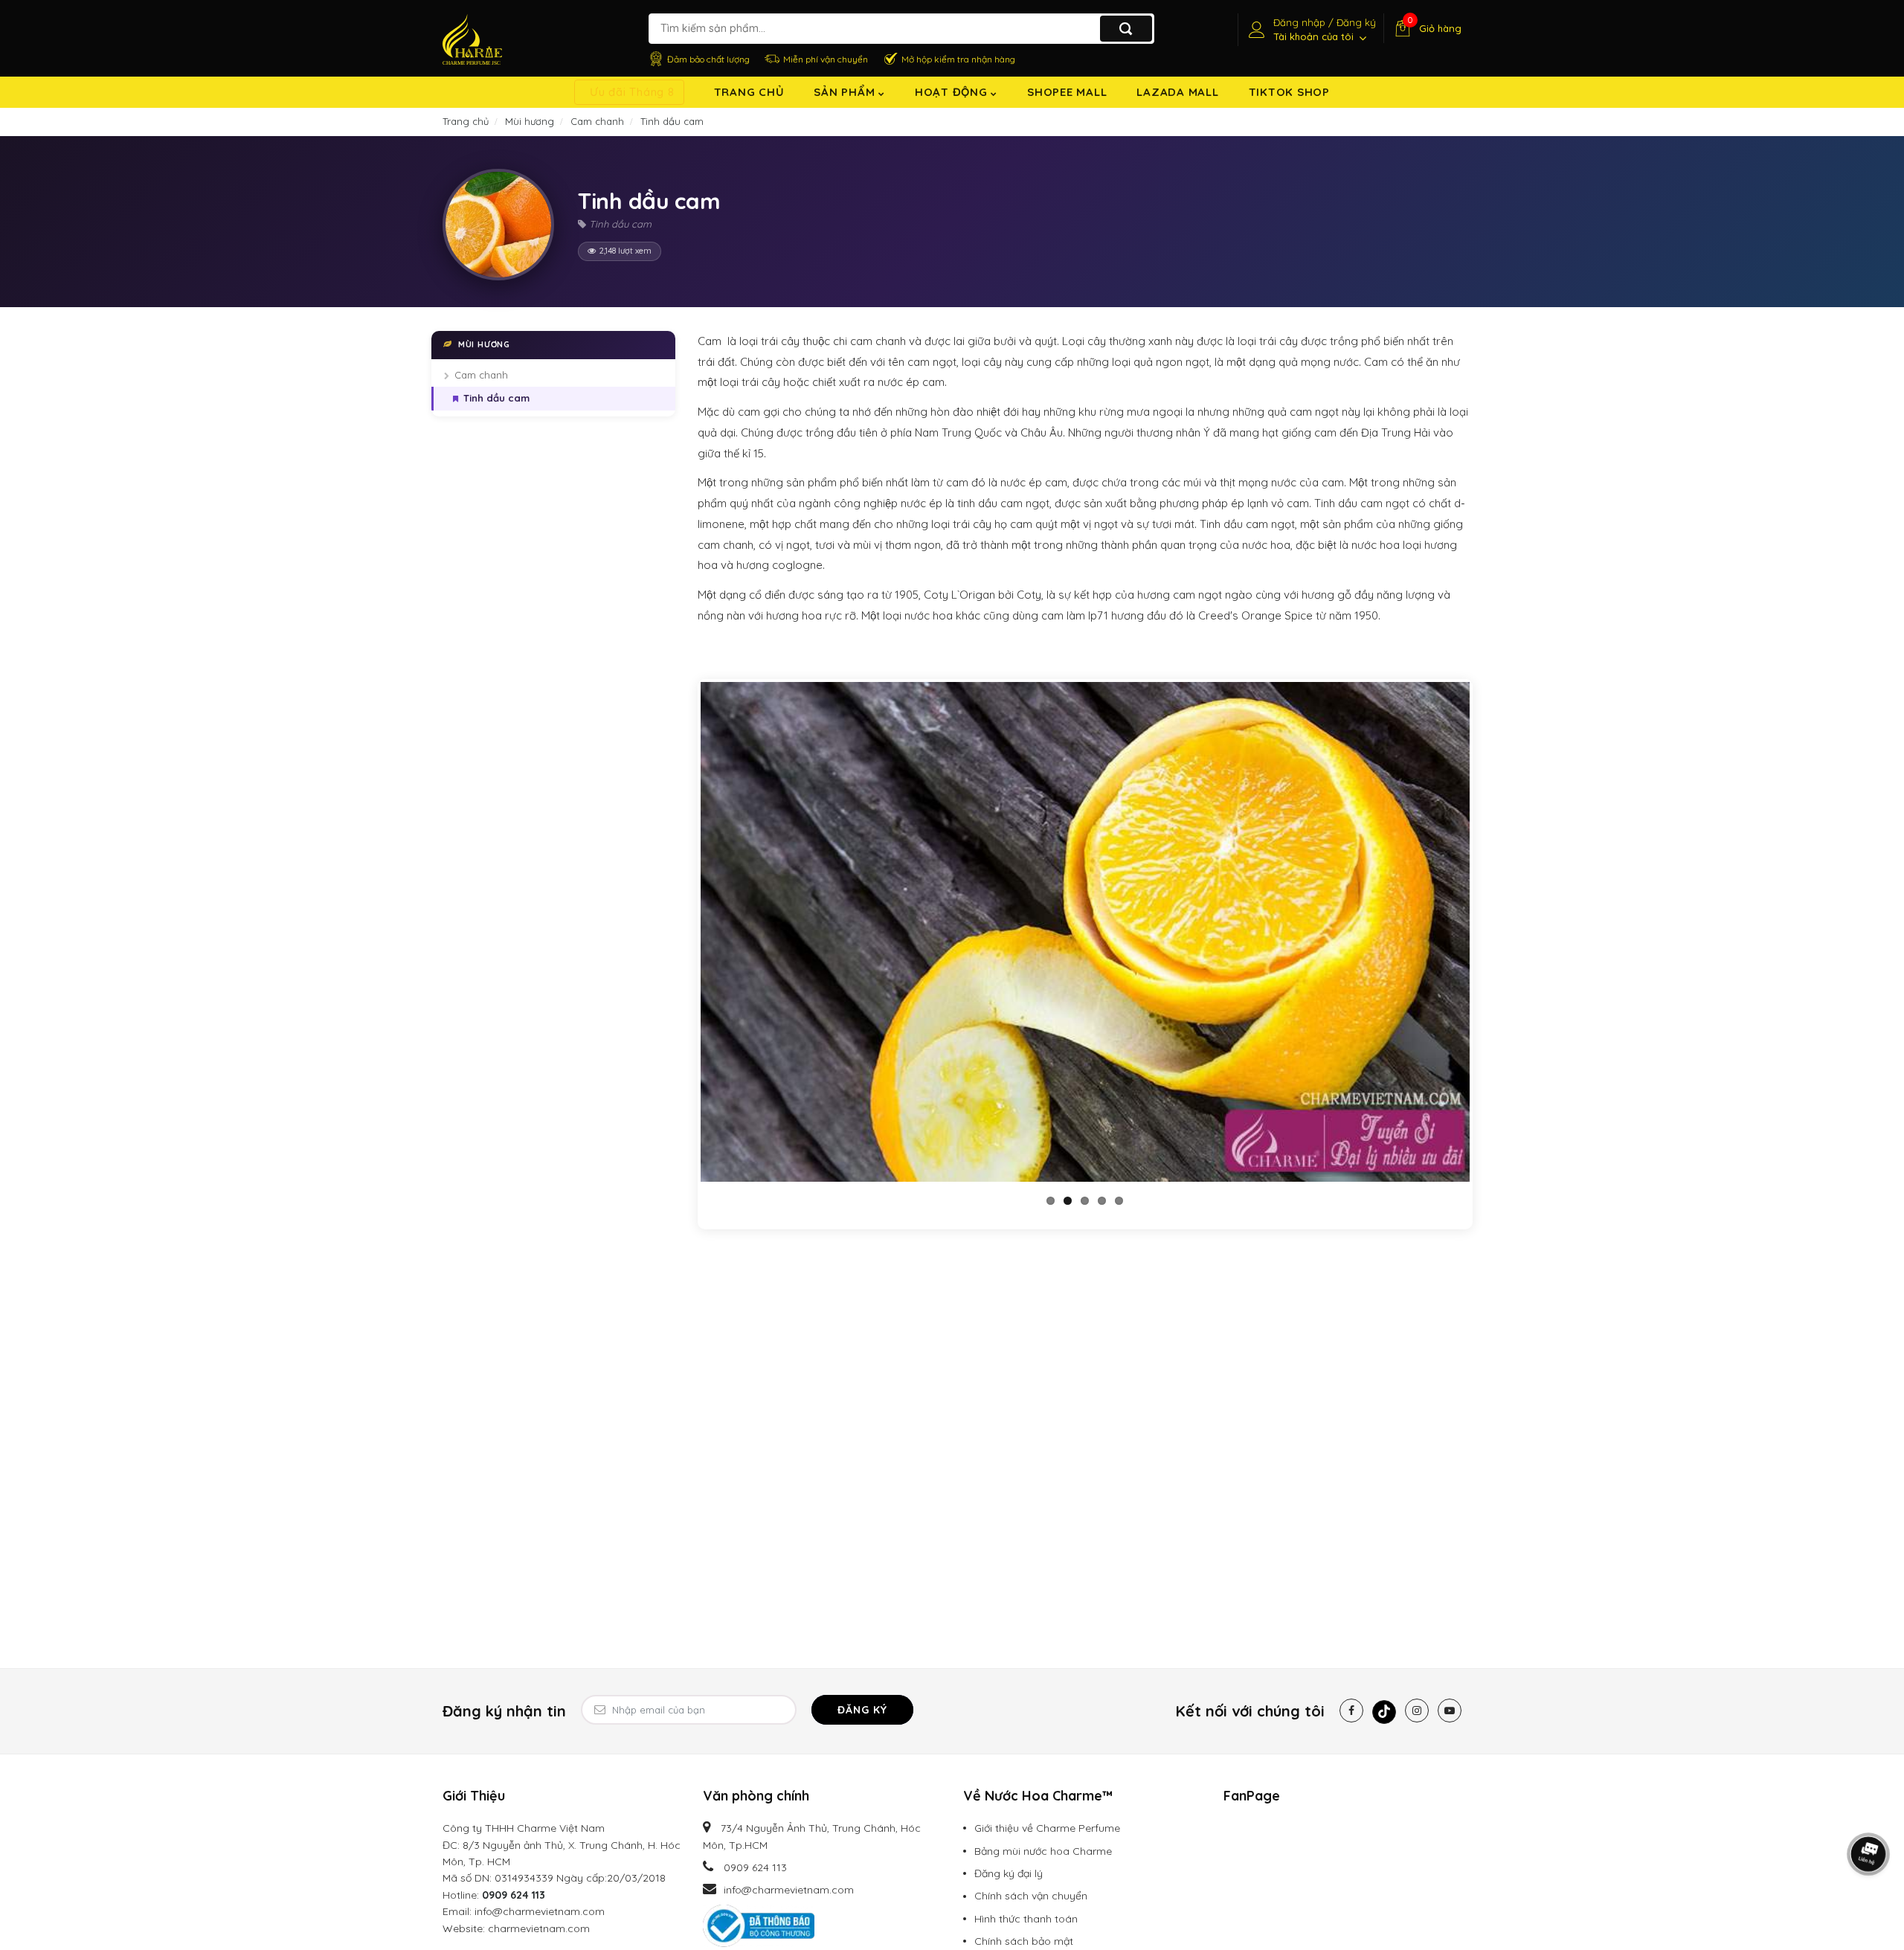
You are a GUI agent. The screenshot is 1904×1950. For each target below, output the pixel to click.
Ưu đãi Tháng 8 (632, 92)
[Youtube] (1450, 1711)
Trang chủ (749, 92)
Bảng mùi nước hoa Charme (1043, 1851)
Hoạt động (953, 92)
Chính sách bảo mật (1024, 1941)
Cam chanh (481, 375)
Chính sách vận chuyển (1031, 1896)
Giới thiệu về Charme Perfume (1047, 1828)
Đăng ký (862, 1710)
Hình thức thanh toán (1026, 1919)
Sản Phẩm (846, 92)
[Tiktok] (1384, 1712)
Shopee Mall (1067, 92)
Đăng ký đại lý (1009, 1873)
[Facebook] (1351, 1711)
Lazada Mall (1177, 92)
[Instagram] (1417, 1711)
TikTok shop (1289, 92)
